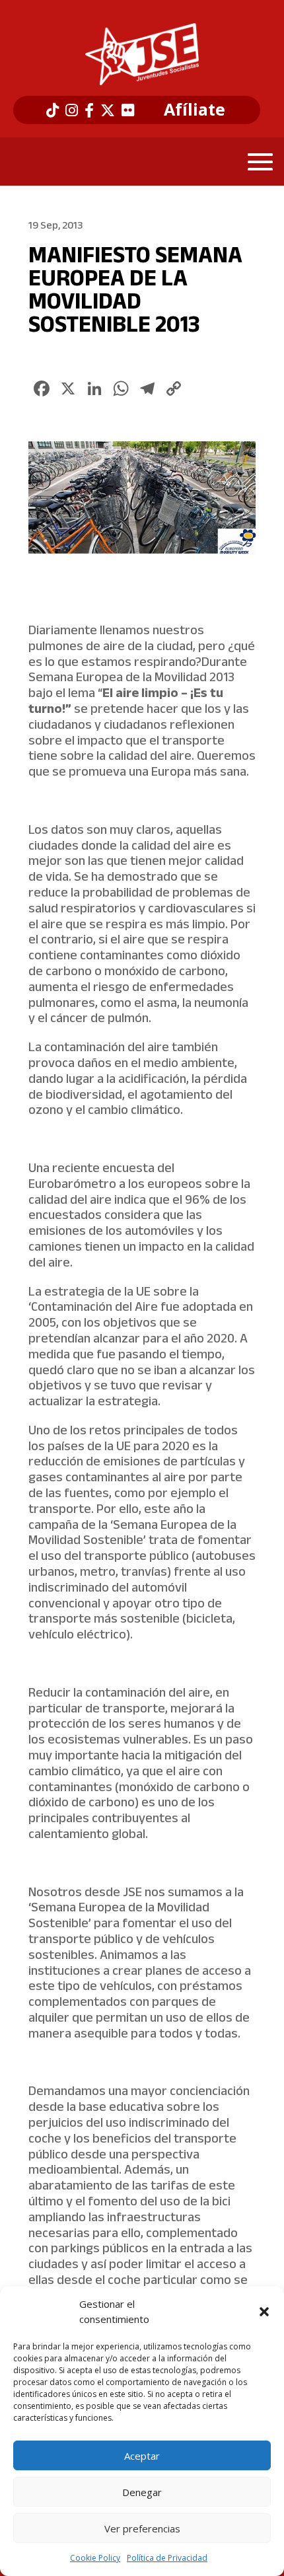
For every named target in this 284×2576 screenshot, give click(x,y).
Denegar (142, 2492)
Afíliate (195, 110)
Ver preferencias (142, 2528)
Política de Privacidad (167, 2558)
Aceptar (142, 2456)
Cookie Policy (95, 2558)
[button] (264, 2312)
